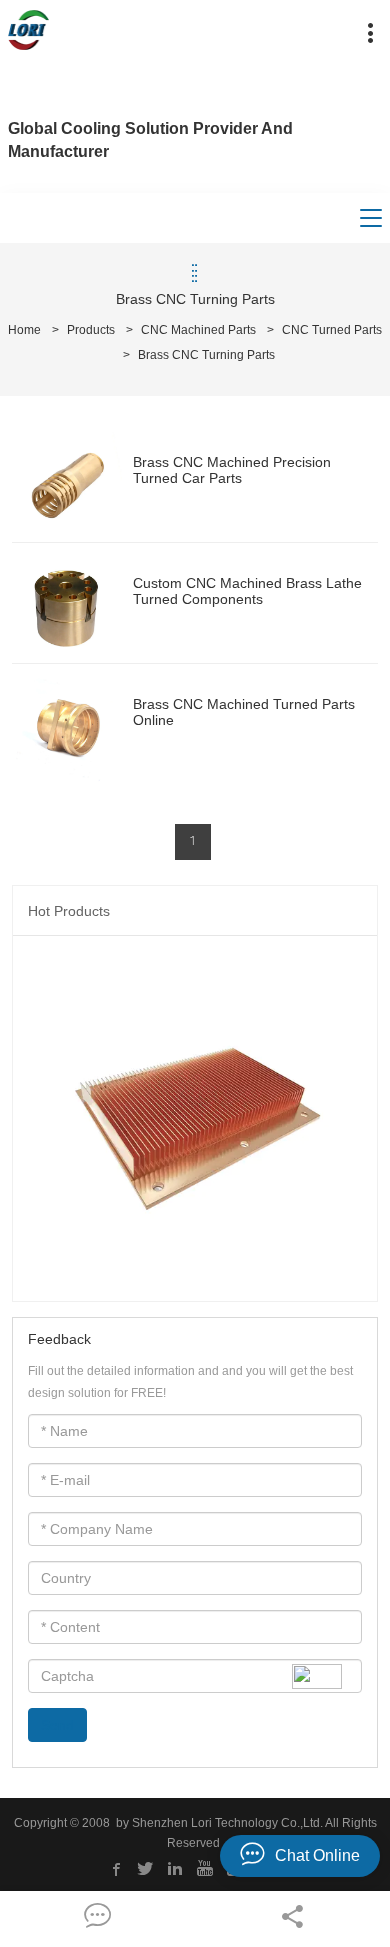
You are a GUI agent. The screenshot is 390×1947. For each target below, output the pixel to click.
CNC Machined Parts (198, 330)
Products (91, 330)
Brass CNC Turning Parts (206, 355)
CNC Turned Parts (332, 330)
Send (57, 1725)
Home (24, 330)
